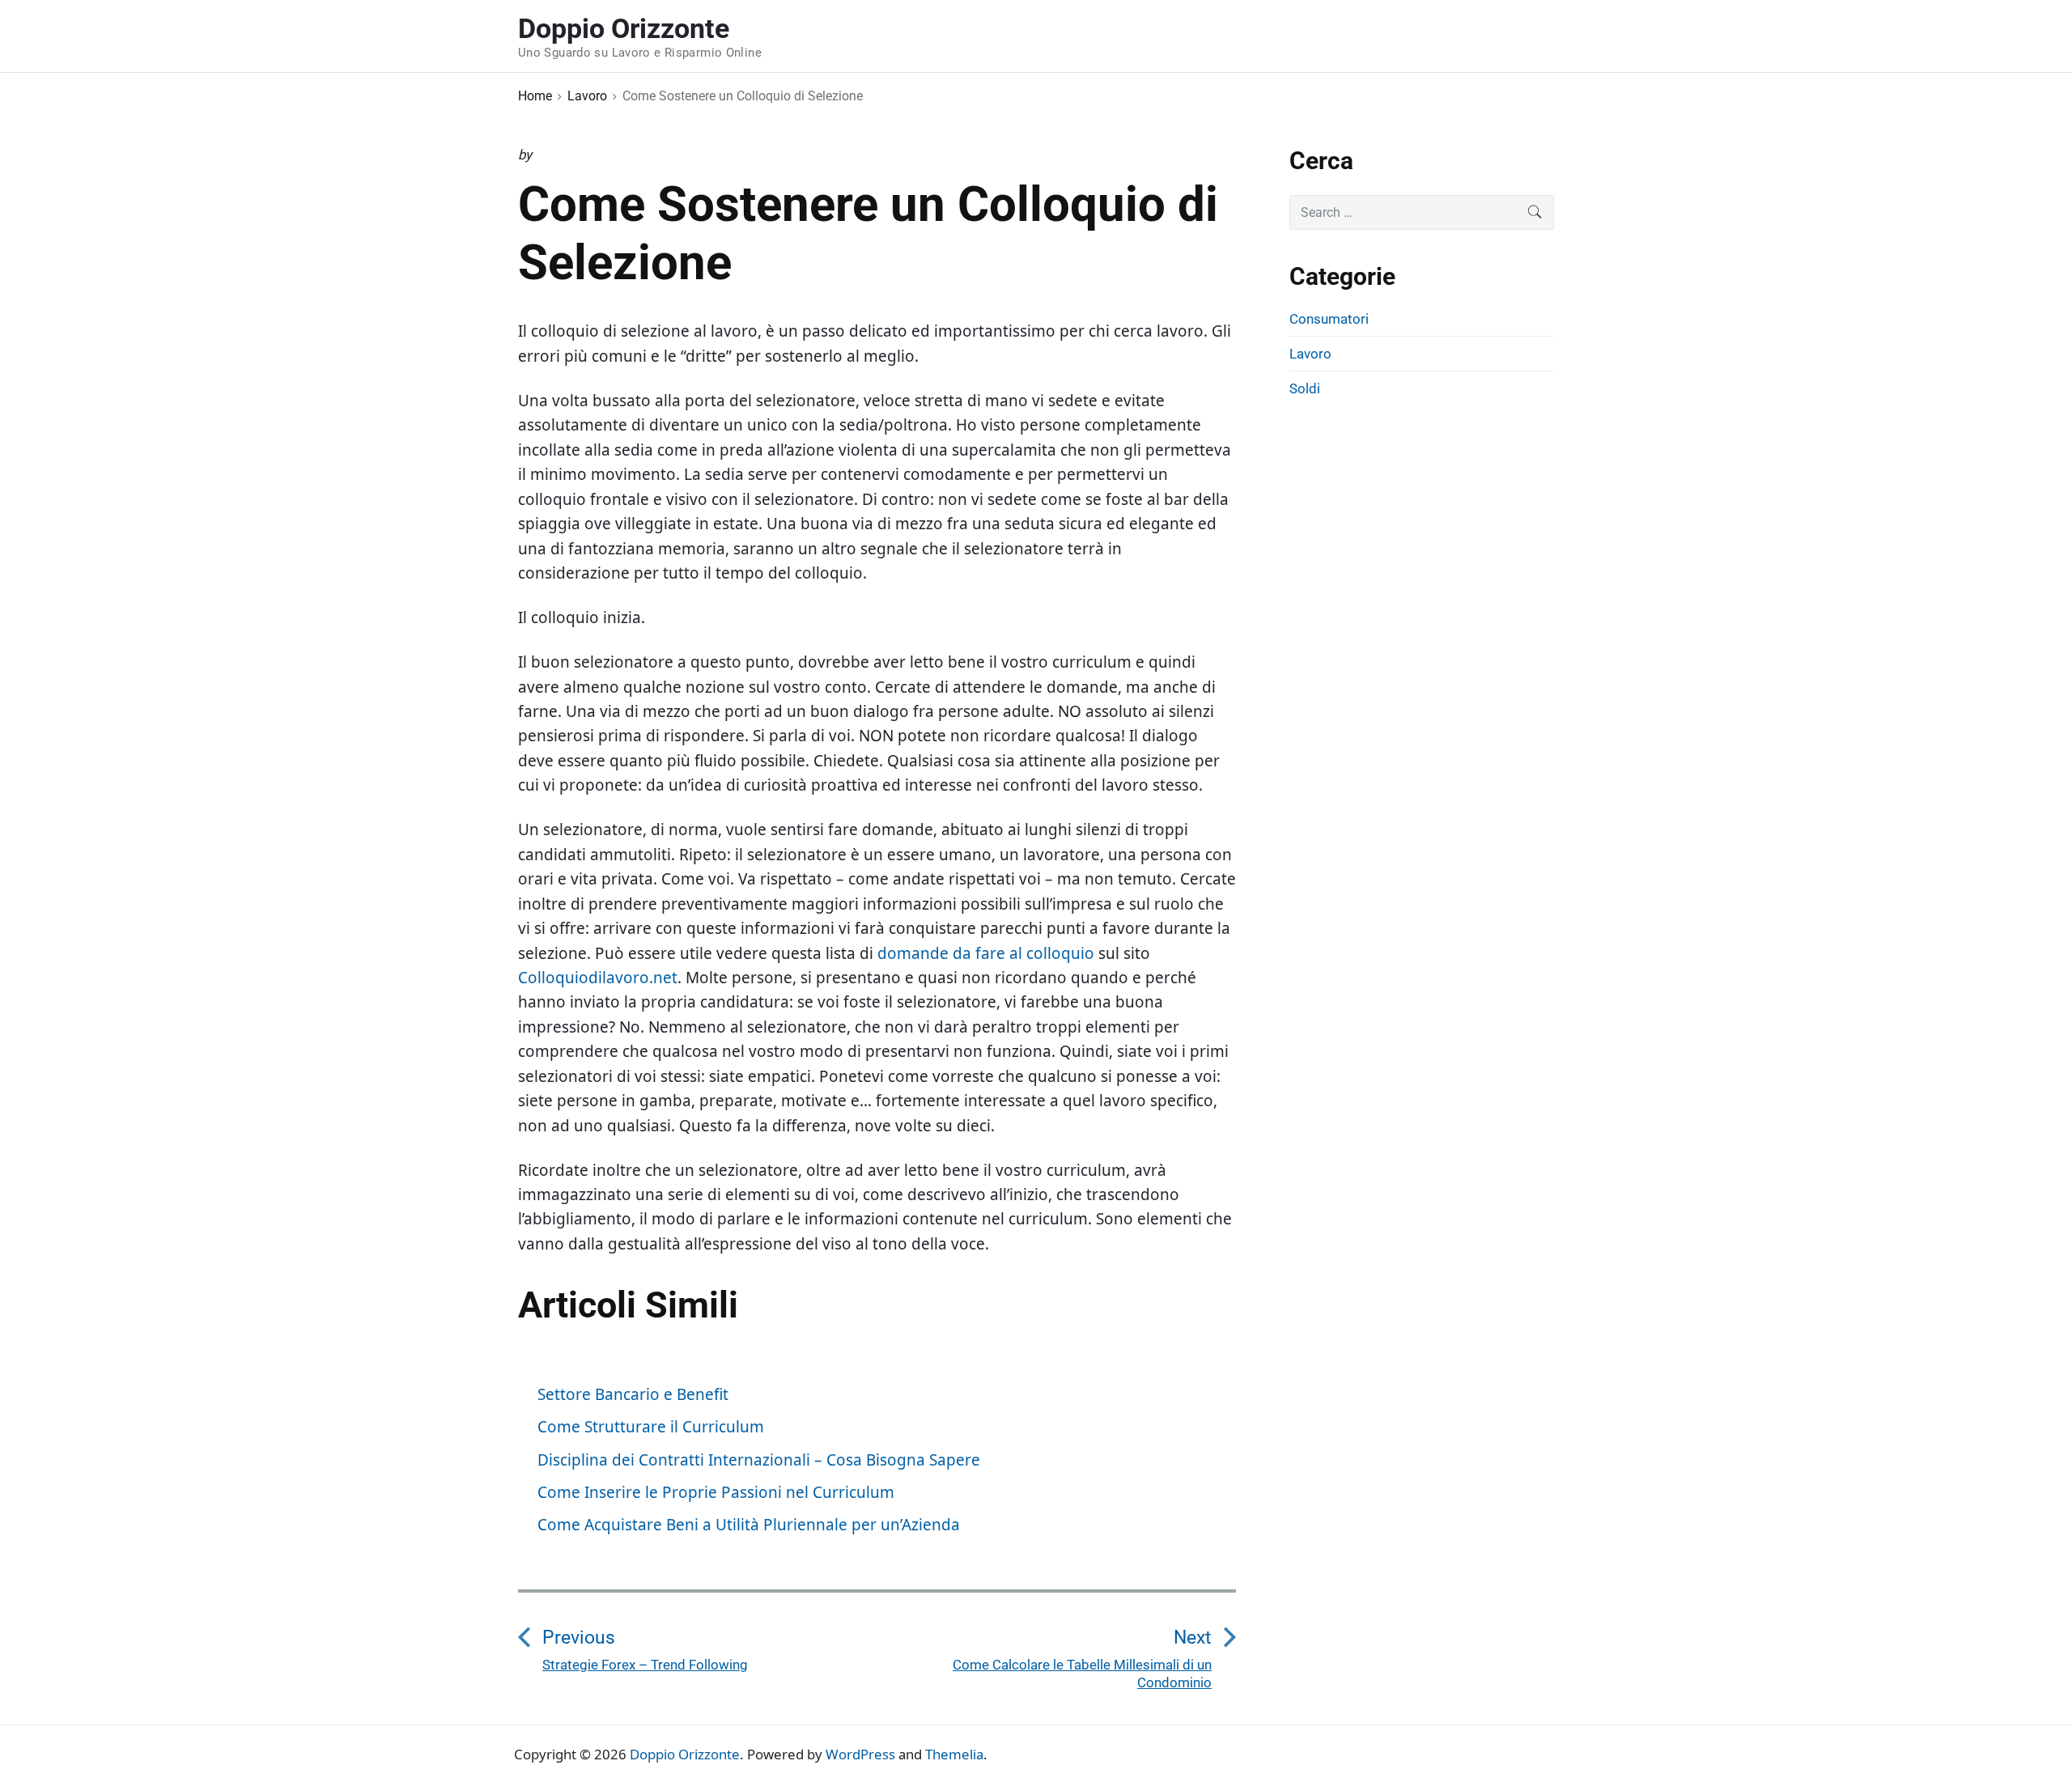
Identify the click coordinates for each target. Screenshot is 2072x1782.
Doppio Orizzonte (685, 1754)
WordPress (860, 1754)
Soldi (1305, 388)
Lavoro (1310, 354)
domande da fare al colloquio (986, 953)
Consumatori (1329, 319)
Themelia (954, 1754)
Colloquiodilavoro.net (598, 978)
